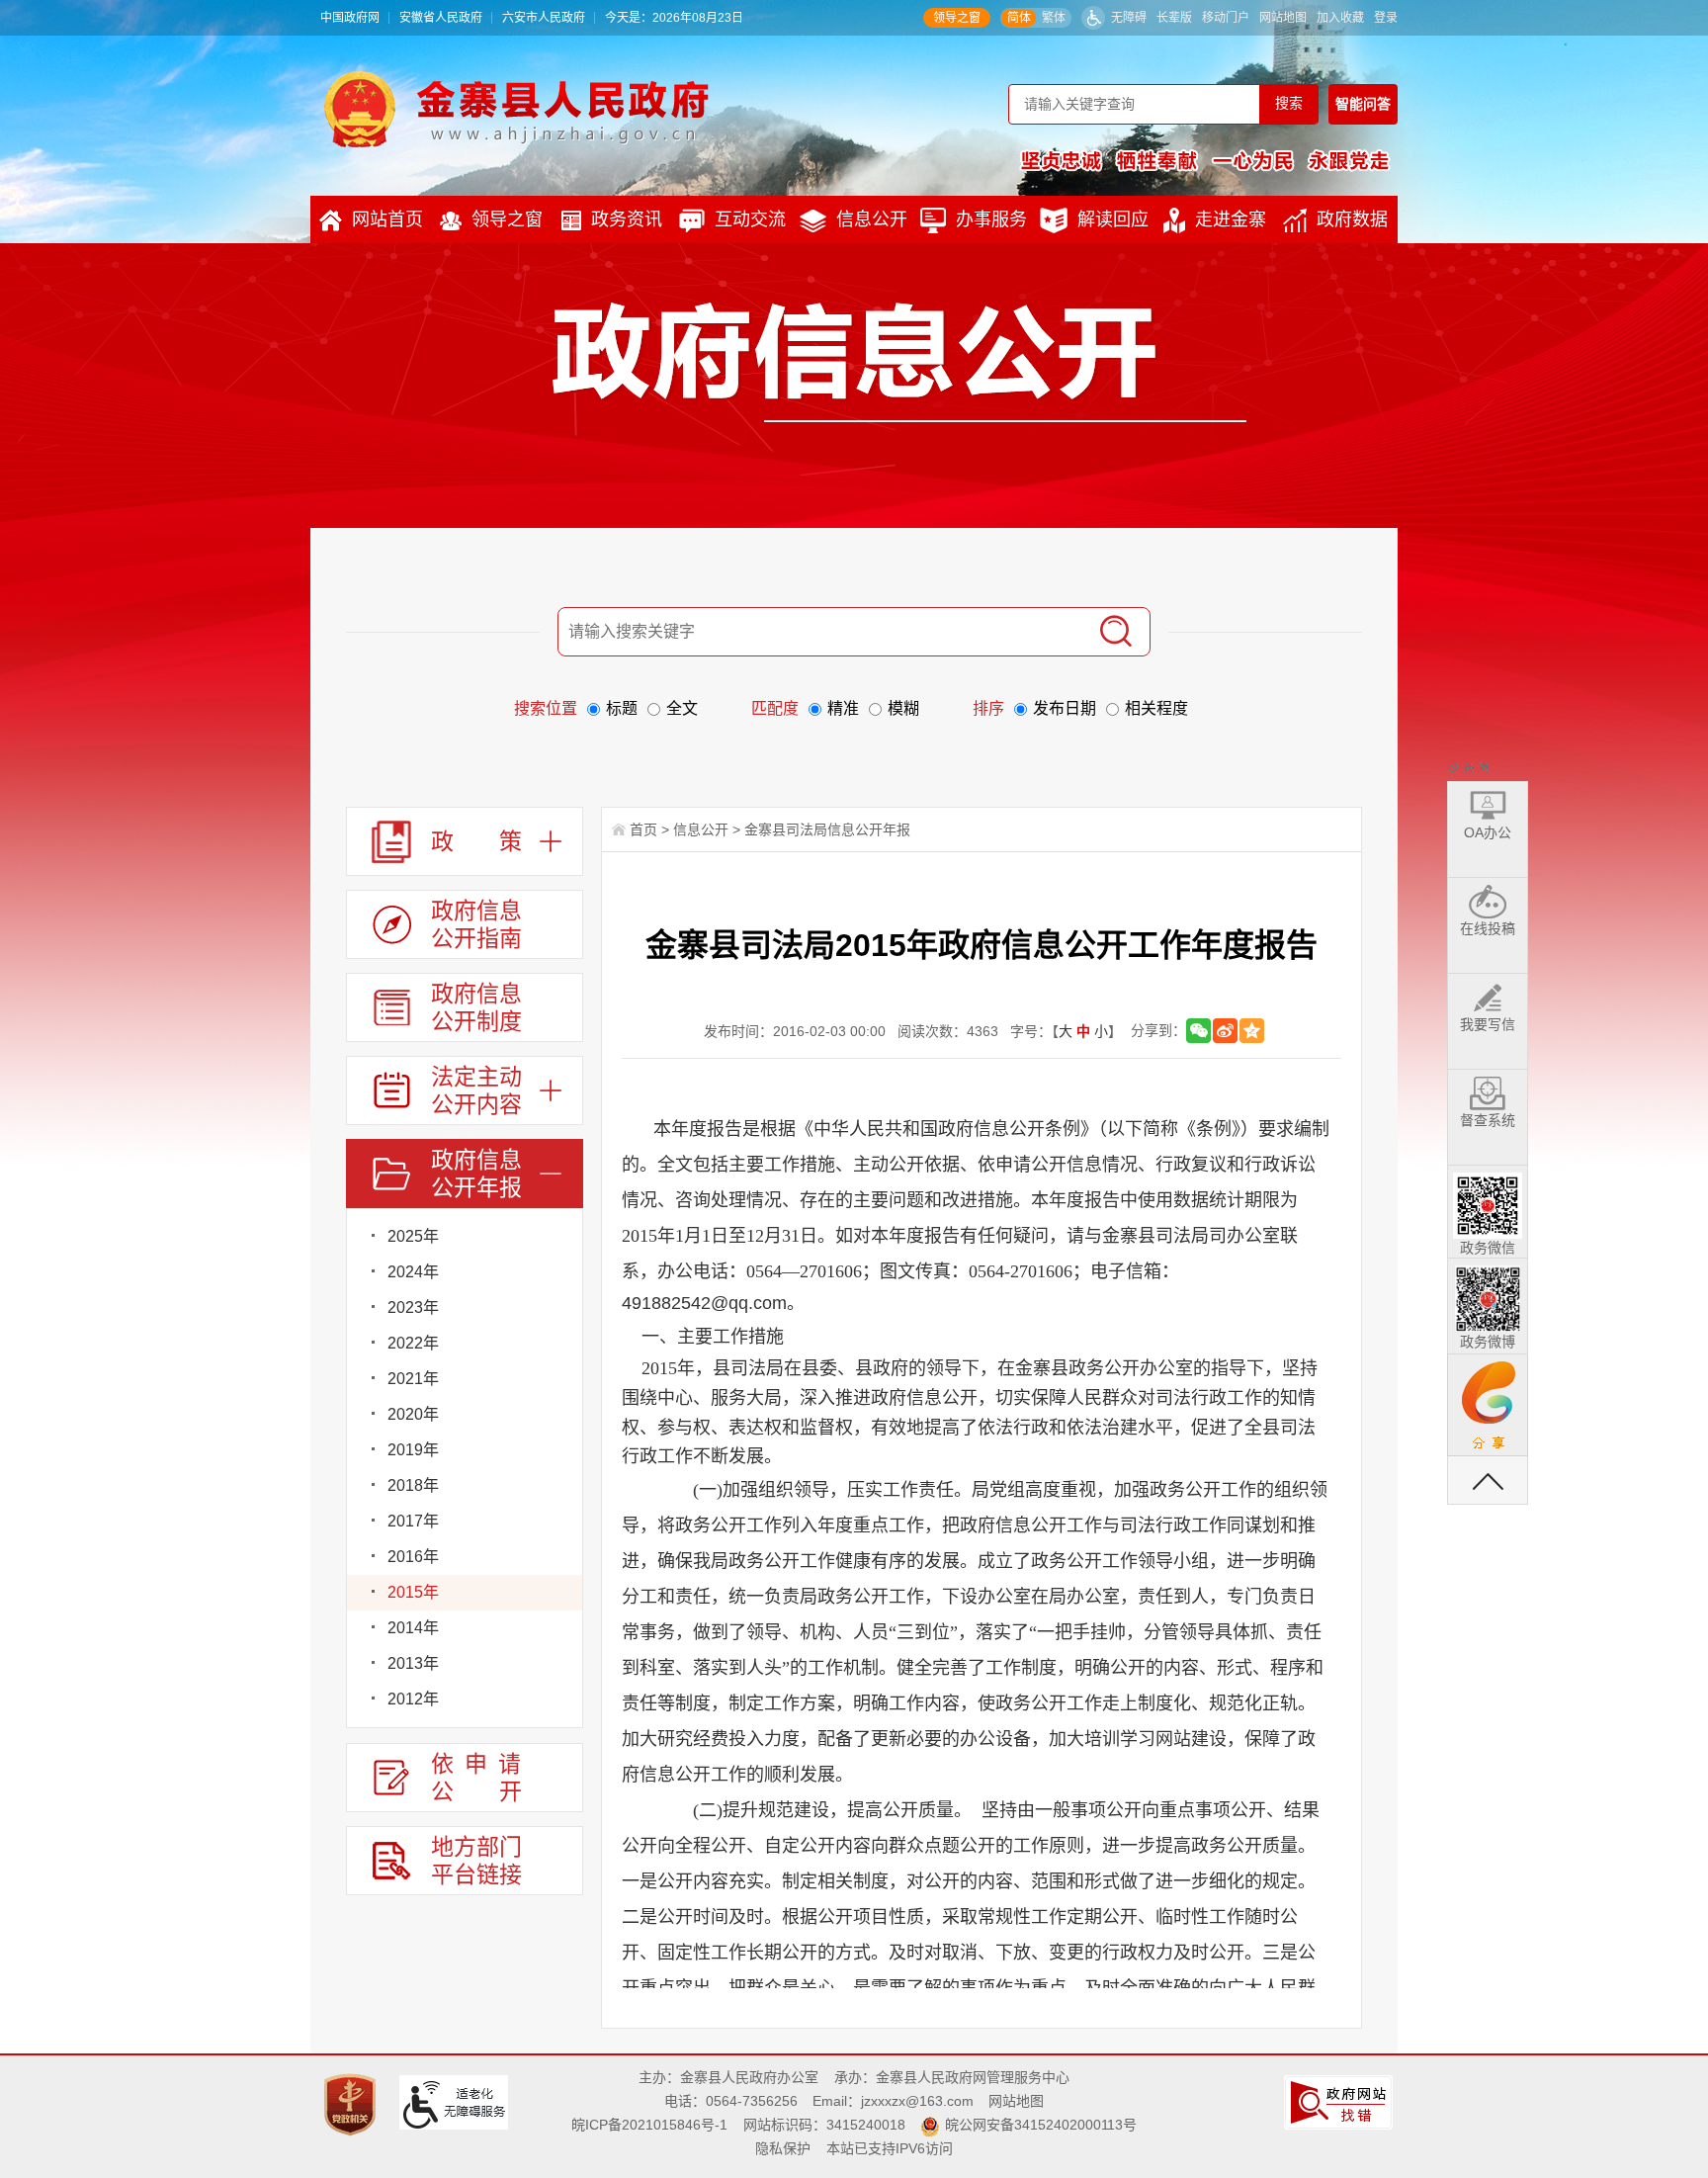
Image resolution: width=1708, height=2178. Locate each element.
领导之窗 (957, 18)
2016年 (413, 1557)
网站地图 (1283, 18)
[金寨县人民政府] (516, 109)
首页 (643, 829)
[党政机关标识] (352, 2104)
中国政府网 (350, 18)
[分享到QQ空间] (1252, 1031)
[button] (1174, 18)
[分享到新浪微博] (1225, 1031)
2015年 (413, 1592)
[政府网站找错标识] (1341, 2102)
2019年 (413, 1450)
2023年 (413, 1307)
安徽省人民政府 (441, 18)
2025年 (413, 1236)
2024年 (413, 1272)
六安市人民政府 (544, 18)
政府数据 (1352, 219)
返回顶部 (1488, 1480)
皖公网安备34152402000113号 (1041, 2125)
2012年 (413, 1699)
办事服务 (991, 219)
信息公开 (872, 219)
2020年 (413, 1414)
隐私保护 (783, 2148)
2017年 (413, 1521)
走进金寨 (1231, 219)
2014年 (413, 1628)
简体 (1019, 18)
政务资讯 (627, 219)
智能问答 (1363, 104)
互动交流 (750, 219)
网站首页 (387, 219)
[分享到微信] (1198, 1031)
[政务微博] (1488, 1295)
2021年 (413, 1379)
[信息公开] (899, 362)
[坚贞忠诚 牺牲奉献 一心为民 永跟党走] (1205, 160)
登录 (1386, 18)
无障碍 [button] (1129, 18)
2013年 (413, 1663)
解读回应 (1113, 219)
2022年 (413, 1343)
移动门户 (1226, 18)
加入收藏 (1340, 18)
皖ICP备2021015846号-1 (649, 2125)
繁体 (1054, 18)
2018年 (413, 1485)
